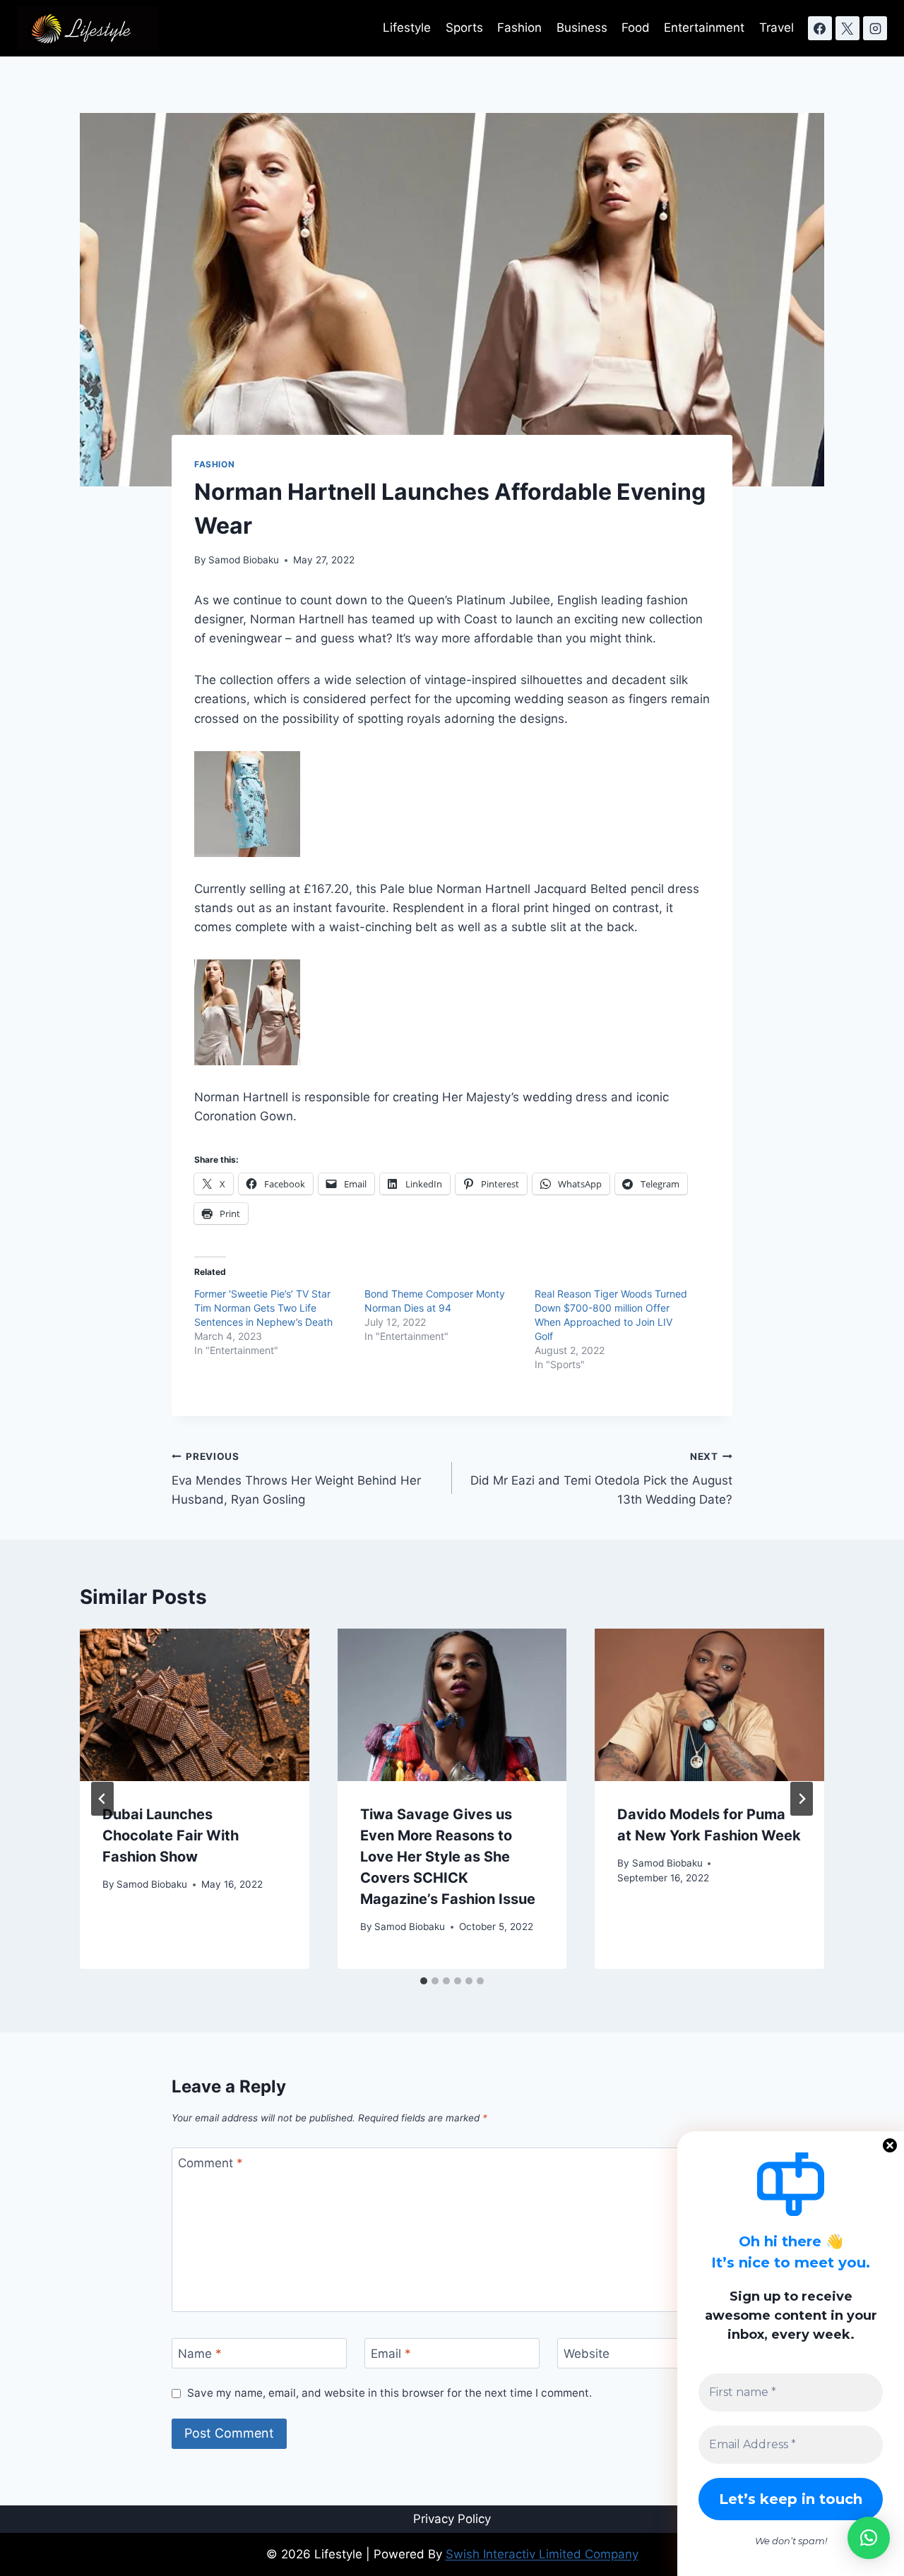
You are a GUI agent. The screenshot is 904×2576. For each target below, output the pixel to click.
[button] (869, 2538)
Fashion (519, 28)
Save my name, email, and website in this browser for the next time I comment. (389, 2393)
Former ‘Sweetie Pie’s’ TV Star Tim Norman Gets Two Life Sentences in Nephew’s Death (263, 1308)
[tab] (424, 1981)
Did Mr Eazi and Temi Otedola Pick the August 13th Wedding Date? (601, 1479)
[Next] (802, 1799)
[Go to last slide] (102, 1799)
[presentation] (195, 1705)
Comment (210, 2163)
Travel (777, 28)
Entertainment (704, 28)
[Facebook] (820, 28)
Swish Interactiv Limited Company (542, 2554)
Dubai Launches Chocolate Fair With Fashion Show (171, 1835)
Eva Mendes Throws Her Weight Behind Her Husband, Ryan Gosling (296, 1479)
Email (391, 2354)
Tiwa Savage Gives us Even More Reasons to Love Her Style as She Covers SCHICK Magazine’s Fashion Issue (448, 1857)
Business (582, 28)
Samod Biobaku (244, 560)
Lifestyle (407, 28)
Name (200, 2354)
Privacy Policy (452, 2519)
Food (636, 28)
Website (587, 2354)
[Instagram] (875, 28)
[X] (847, 28)
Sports (464, 28)
